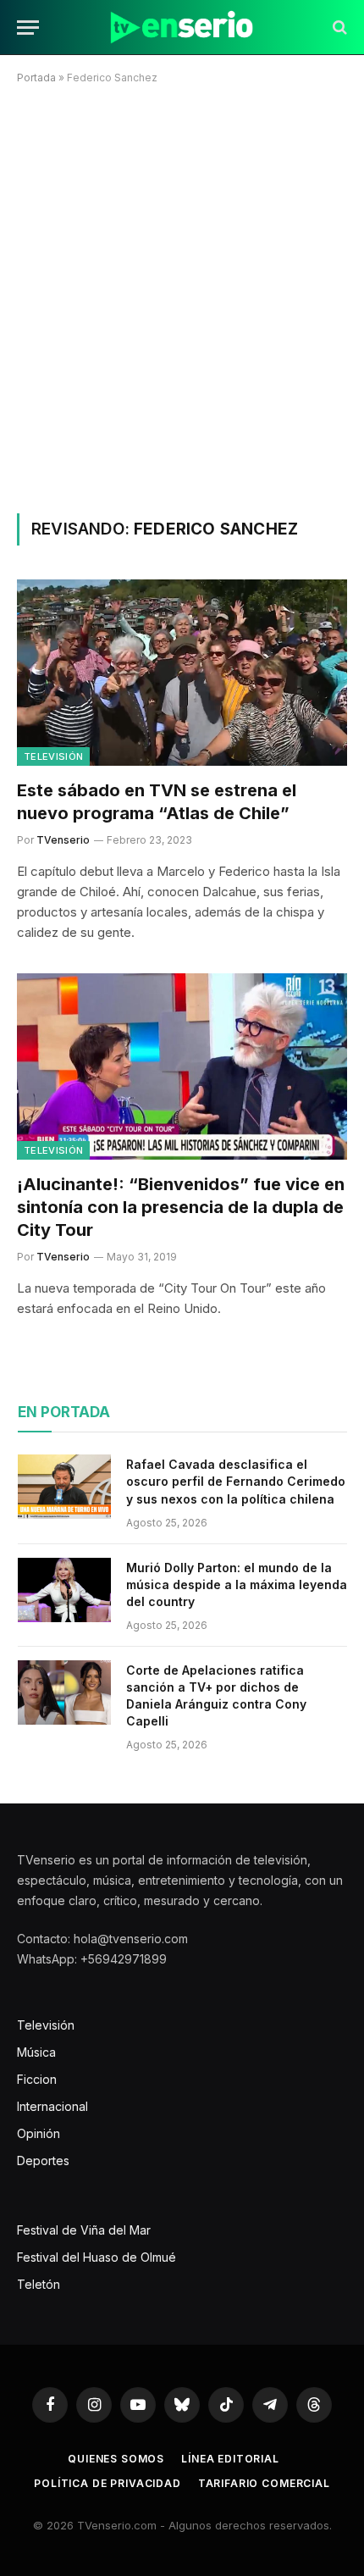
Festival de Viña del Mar (84, 2230)
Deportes (43, 2161)
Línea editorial (230, 2459)
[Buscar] (338, 28)
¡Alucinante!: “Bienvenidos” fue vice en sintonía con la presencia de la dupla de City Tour (181, 1207)
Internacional (52, 2106)
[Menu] (28, 28)
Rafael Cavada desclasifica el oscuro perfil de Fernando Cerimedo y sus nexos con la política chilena (236, 1481)
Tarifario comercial (264, 2483)
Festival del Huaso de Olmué (97, 2257)
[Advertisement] (182, 296)
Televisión (53, 756)
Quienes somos (116, 2459)
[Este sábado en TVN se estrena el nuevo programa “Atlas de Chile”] (182, 672)
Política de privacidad (107, 2483)
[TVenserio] (182, 28)
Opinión (39, 2133)
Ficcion (37, 2079)
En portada (64, 1412)
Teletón (39, 2284)
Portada (36, 78)
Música (36, 2052)
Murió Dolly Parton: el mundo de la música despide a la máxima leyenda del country (237, 1584)
